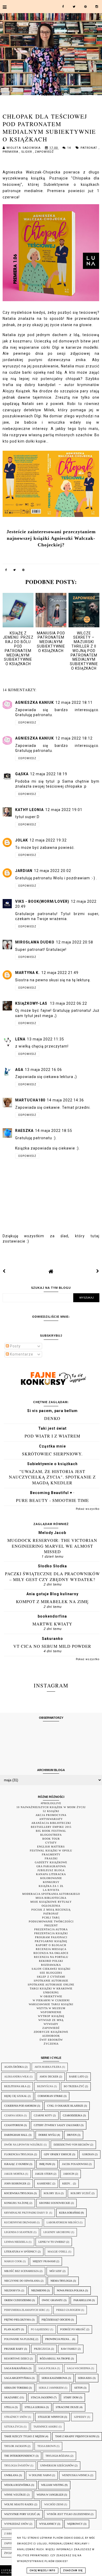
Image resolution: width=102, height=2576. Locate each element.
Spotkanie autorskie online (51, 1985)
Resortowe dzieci (17, 2359)
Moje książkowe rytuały (51, 1902)
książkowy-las (32, 1003)
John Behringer (15, 2184)
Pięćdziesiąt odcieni (56, 2320)
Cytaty (51, 1843)
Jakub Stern (44, 2174)
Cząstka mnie (52, 1446)
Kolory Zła (52, 2193)
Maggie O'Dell (58, 2252)
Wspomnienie (51, 2012)
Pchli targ (51, 1918)
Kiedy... (67, 2184)
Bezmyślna (45, 2086)
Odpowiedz (27, 723)
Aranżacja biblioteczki (51, 1823)
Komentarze (21, 1354)
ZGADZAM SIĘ (73, 2570)
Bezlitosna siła (15, 2086)
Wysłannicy (48, 2524)
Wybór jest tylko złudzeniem (68, 2514)
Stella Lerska (35, 2407)
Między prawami (44, 2261)
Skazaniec (12, 2397)
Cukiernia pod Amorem (20, 2106)
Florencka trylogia (19, 2154)
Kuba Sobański (70, 2213)
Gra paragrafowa (51, 1866)
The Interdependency (19, 2456)
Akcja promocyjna (51, 1815)
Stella (9, 2407)
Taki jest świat (52, 1428)
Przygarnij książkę (51, 1941)
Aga (19, 1070)
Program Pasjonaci (51, 1937)
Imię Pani (45, 2164)
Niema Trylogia (61, 2281)
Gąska (22, 774)
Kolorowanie (51, 1878)
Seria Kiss (85, 2378)
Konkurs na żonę (16, 2203)
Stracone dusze (67, 2407)
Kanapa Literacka (51, 1874)
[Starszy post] (98, 1271)
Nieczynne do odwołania (22, 2281)
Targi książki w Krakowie (51, 1989)
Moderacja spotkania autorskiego (51, 1894)
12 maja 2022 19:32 (48, 840)
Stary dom (71, 2397)
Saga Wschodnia (79, 2368)
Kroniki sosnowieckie (55, 2203)
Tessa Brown (47, 2446)
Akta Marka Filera (48, 2067)
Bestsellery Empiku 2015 (51, 1827)
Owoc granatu (52, 2300)
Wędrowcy (75, 2524)
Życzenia (51, 2044)
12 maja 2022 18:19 (49, 774)
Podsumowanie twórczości (51, 1921)
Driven (72, 2135)
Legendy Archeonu (57, 2232)
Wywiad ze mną (51, 2020)
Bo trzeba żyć (74, 2086)
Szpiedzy (80, 2417)
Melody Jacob (52, 1533)
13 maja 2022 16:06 (43, 1070)
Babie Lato (77, 2077)
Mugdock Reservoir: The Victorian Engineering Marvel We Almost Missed (52, 1546)
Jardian (24, 871)
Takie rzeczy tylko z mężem (24, 2436)
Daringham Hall (16, 2135)
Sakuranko (52, 1639)
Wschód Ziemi (54, 2504)
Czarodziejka (72, 2115)
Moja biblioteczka (51, 1898)
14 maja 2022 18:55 (54, 1131)
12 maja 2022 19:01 (64, 810)
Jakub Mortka (14, 2174)
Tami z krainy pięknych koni (75, 2436)
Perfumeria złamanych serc (25, 2310)
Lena (20, 1039)
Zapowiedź (44, 152)
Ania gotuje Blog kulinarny (52, 1594)
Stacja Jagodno (42, 2397)
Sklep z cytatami (51, 1977)
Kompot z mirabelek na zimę (52, 1601)
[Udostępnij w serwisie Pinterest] (24, 571)
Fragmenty (51, 1854)
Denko (52, 1418)
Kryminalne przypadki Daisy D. (26, 2213)
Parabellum (82, 2300)
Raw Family (69, 2349)
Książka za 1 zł (51, 1886)
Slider (27, 152)
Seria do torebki (16, 2388)
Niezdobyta (12, 2290)
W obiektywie (51, 1996)
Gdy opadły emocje (58, 2154)
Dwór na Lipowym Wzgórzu (24, 2145)
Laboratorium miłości (63, 2222)
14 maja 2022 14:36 (65, 1100)
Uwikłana (11, 2475)
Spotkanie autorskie (51, 1981)
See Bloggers (51, 1973)
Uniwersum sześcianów (57, 2465)
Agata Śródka (14, 2067)
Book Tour (51, 1839)
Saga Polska (47, 2368)
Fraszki (51, 1858)
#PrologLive (51, 1803)
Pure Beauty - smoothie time (52, 1500)
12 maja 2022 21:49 (60, 973)
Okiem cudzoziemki (18, 2300)
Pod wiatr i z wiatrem (52, 1436)
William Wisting (52, 2485)
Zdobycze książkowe (51, 2032)
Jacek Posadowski (75, 2164)
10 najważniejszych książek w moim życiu (51, 1807)
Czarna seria (14, 2115)
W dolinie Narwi (40, 2475)
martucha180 (30, 1100)
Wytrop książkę (51, 2016)
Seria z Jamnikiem (51, 2388)
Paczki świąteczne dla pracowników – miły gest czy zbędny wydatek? (52, 1576)
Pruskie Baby (14, 2349)
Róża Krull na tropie (55, 2359)
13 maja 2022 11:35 (46, 1039)
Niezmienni (39, 2290)
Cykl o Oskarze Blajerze (65, 2106)
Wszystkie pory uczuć (20, 2514)
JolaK (22, 840)
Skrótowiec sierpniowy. (52, 1454)
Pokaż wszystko (88, 1509)
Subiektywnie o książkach (52, 1464)
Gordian (88, 2154)
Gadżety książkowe (51, 1862)
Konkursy (51, 1882)
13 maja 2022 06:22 (69, 1003)
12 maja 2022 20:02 (53, 871)
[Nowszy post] (4, 1271)
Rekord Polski (51, 1961)
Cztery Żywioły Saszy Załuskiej (57, 2125)
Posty (15, 1346)
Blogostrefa (51, 1835)
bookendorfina (52, 1616)
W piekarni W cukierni (51, 2000)
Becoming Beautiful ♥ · (52, 1493)
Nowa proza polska (70, 2290)
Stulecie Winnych (51, 2417)
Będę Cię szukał (16, 2096)
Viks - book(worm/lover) (42, 901)
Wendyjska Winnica (76, 2475)
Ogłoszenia (51, 1906)
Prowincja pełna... (58, 2339)
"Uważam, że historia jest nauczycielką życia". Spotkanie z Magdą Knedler (52, 1477)
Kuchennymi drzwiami (20, 2222)
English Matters (51, 1847)
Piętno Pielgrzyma (18, 2320)
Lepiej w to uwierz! (52, 2242)
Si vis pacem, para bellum (52, 1411)
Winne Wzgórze (15, 2495)
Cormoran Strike (50, 2096)
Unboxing (51, 1992)
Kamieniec (44, 2184)
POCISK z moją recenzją (51, 1910)
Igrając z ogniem (16, 2164)
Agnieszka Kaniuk (35, 702)
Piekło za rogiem (68, 2310)
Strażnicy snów (16, 2417)
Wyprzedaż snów (16, 2524)
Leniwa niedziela (16, 2242)
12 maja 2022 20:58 (75, 942)
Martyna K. (27, 973)
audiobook (51, 2036)
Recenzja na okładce (51, 1953)
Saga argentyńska (18, 2378)
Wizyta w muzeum (51, 2008)
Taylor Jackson (15, 2446)
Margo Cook (13, 2261)
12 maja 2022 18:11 (74, 702)
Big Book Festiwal (51, 1831)
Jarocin (69, 2174)
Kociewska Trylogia (19, 2193)
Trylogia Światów (17, 2465)
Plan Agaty (12, 2329)
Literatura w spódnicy (21, 2252)
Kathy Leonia (29, 810)
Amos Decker (49, 2077)
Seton (78, 2388)
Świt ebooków (51, 2040)
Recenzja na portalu (51, 1957)
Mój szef (56, 2271)
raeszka (24, 1131)
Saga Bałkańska (16, 2368)
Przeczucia (42, 2349)
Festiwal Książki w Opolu (51, 1851)
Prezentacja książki (51, 1933)
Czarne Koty (43, 2115)
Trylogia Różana (58, 2456)
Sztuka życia (13, 2427)
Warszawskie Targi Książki (51, 2004)
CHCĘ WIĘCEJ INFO (42, 2570)
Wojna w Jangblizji (50, 2495)
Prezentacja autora (51, 1929)
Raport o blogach (51, 1945)
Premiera (11, 152)
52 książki (51, 1811)
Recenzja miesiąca (51, 1949)
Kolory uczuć (81, 2193)
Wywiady (51, 2024)
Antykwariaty (51, 1819)
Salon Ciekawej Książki (51, 1969)
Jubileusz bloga (51, 1870)
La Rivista (51, 1890)
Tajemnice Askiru (46, 2427)
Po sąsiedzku (40, 2329)
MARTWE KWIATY (52, 1624)
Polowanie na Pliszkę (19, 2339)
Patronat (90, 148)
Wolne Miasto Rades (19, 2504)
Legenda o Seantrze (18, 2232)
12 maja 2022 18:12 (74, 738)
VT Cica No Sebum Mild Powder (52, 1646)
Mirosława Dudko (35, 942)
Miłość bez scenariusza (21, 2271)
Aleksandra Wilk (16, 2077)
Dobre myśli (47, 2135)
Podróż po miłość (73, 2329)
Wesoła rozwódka (17, 2485)
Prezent (51, 1925)
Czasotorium (14, 2125)
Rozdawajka (51, 1965)
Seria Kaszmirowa (54, 2378)
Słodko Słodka (52, 1566)
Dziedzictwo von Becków (72, 2145)
